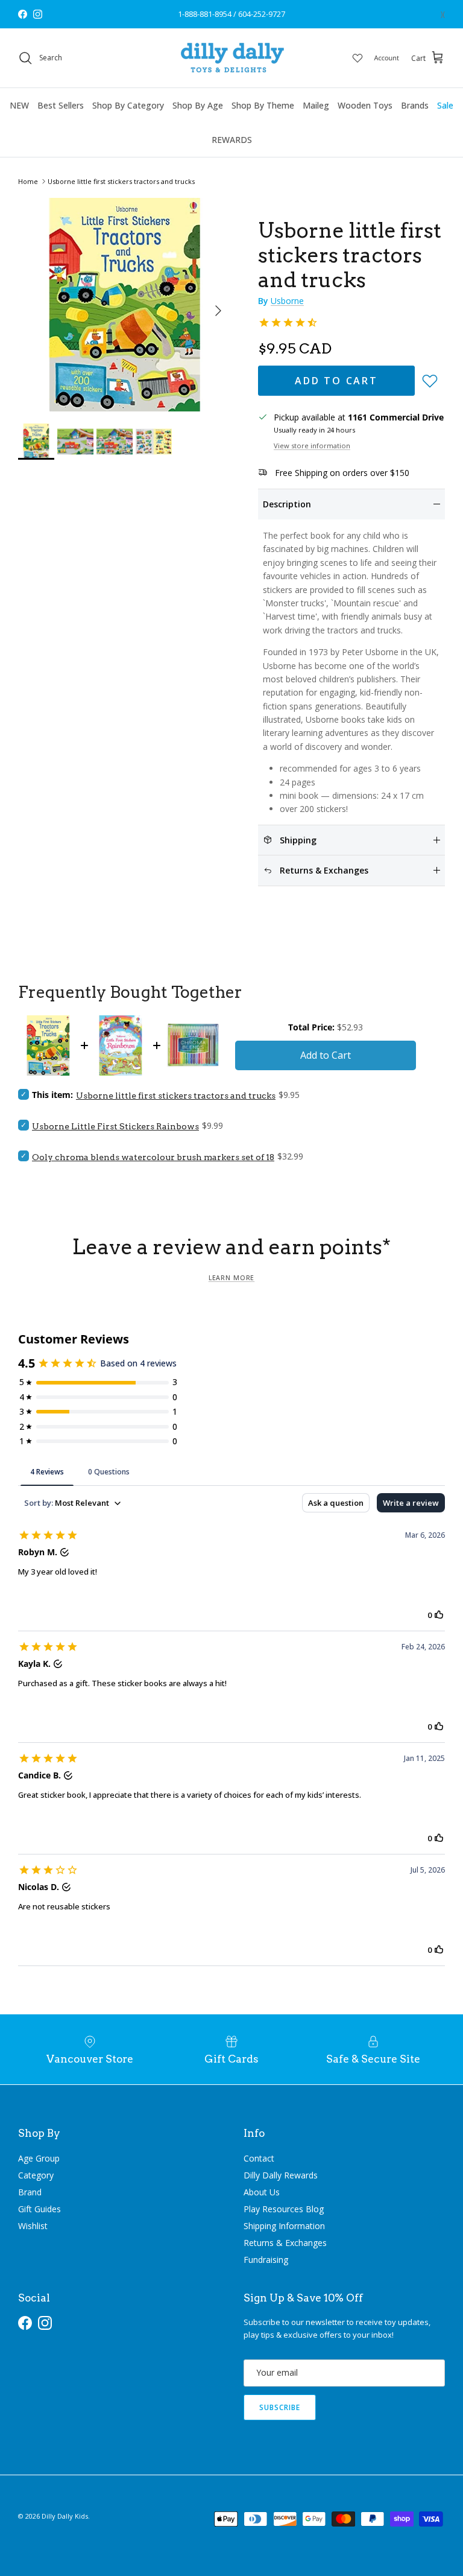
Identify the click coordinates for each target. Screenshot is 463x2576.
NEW (19, 105)
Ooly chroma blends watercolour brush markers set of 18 (153, 1157)
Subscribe (280, 2407)
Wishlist (33, 2226)
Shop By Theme (263, 105)
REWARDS (232, 140)
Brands (415, 105)
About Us (262, 2192)
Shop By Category (128, 105)
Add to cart (336, 381)
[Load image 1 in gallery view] (125, 305)
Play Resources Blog (284, 2209)
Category (36, 2175)
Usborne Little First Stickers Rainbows (115, 1126)
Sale (445, 105)
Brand (30, 2192)
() (443, 14)
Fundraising (266, 2260)
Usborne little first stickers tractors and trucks (121, 181)
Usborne (287, 301)
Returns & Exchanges (285, 2243)
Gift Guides (39, 2209)
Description (287, 504)
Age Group (39, 2158)
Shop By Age (198, 105)
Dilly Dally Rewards (281, 2175)
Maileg (316, 105)
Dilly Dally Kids (65, 2516)
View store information (312, 446)
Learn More (231, 1278)
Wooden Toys (365, 105)
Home (28, 181)
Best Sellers (61, 105)
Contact (259, 2158)
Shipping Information (284, 2226)
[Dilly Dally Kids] (232, 58)
